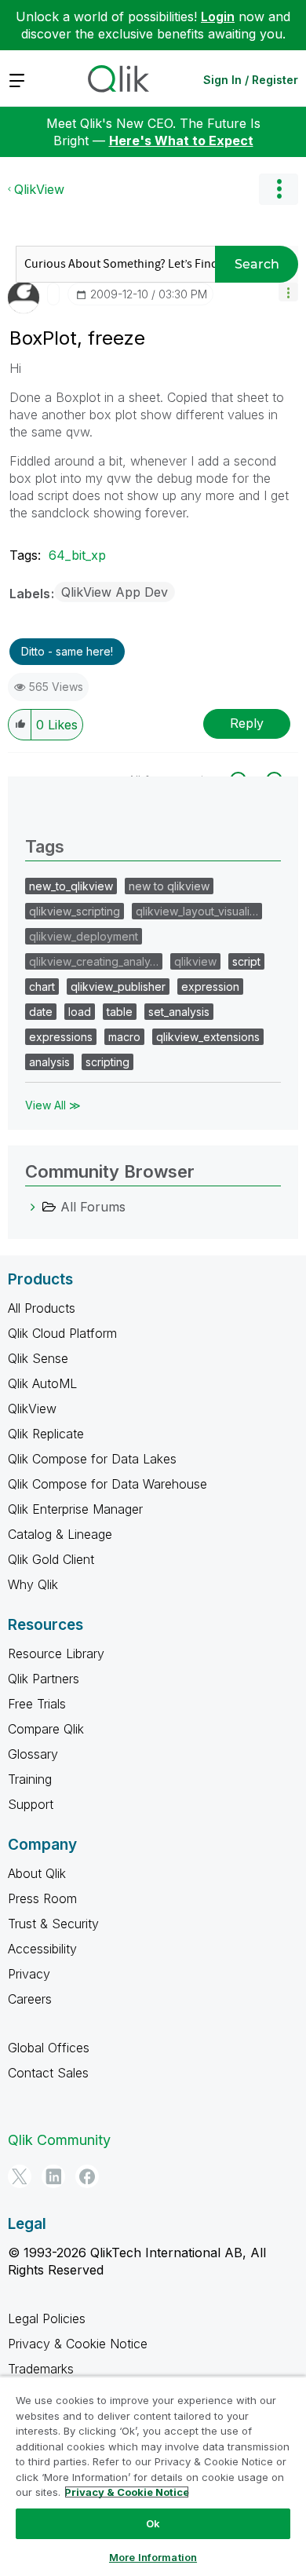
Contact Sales (48, 2073)
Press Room (42, 1898)
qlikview (195, 961)
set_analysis (179, 1012)
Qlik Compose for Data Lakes (92, 1459)
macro (124, 1037)
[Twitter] (20, 2176)
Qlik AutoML (42, 1383)
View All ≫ (53, 1105)
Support (31, 1804)
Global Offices (49, 2048)
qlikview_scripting (75, 911)
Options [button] (279, 189)
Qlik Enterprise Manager (75, 1509)
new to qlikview (169, 886)
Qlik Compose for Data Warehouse (107, 1484)
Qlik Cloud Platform (62, 1333)
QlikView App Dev (115, 592)
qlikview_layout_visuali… (197, 911)
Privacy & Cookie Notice (78, 2344)
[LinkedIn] (53, 2176)
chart (42, 987)
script (246, 961)
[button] (288, 292)
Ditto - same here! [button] (67, 651)
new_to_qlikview (71, 886)
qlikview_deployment (84, 936)
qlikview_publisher (118, 987)
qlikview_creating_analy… (94, 961)
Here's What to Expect (181, 141)
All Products (42, 1308)
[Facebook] (87, 2176)
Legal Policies (47, 2318)
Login (218, 16)
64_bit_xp (77, 555)
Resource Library (56, 1653)
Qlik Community (59, 2140)
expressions (61, 1037)
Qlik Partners (44, 1679)
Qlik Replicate (46, 1434)
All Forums (93, 1207)
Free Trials (37, 1704)
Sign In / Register (251, 80)
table (120, 1012)
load (80, 1012)
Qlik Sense (38, 1358)
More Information (153, 2557)
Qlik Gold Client (51, 1559)
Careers (30, 1999)
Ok (153, 2523)
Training (30, 1779)
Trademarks (41, 2369)
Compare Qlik (46, 1729)
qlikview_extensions (208, 1037)
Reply (247, 723)
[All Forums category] (33, 1207)
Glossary (33, 1754)
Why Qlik (33, 1584)
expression (210, 987)
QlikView (39, 189)
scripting (107, 1062)
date (41, 1012)
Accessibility (42, 1949)
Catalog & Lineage (60, 1534)
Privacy (29, 1974)
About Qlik (37, 1873)
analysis (49, 1062)
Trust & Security (53, 1924)
